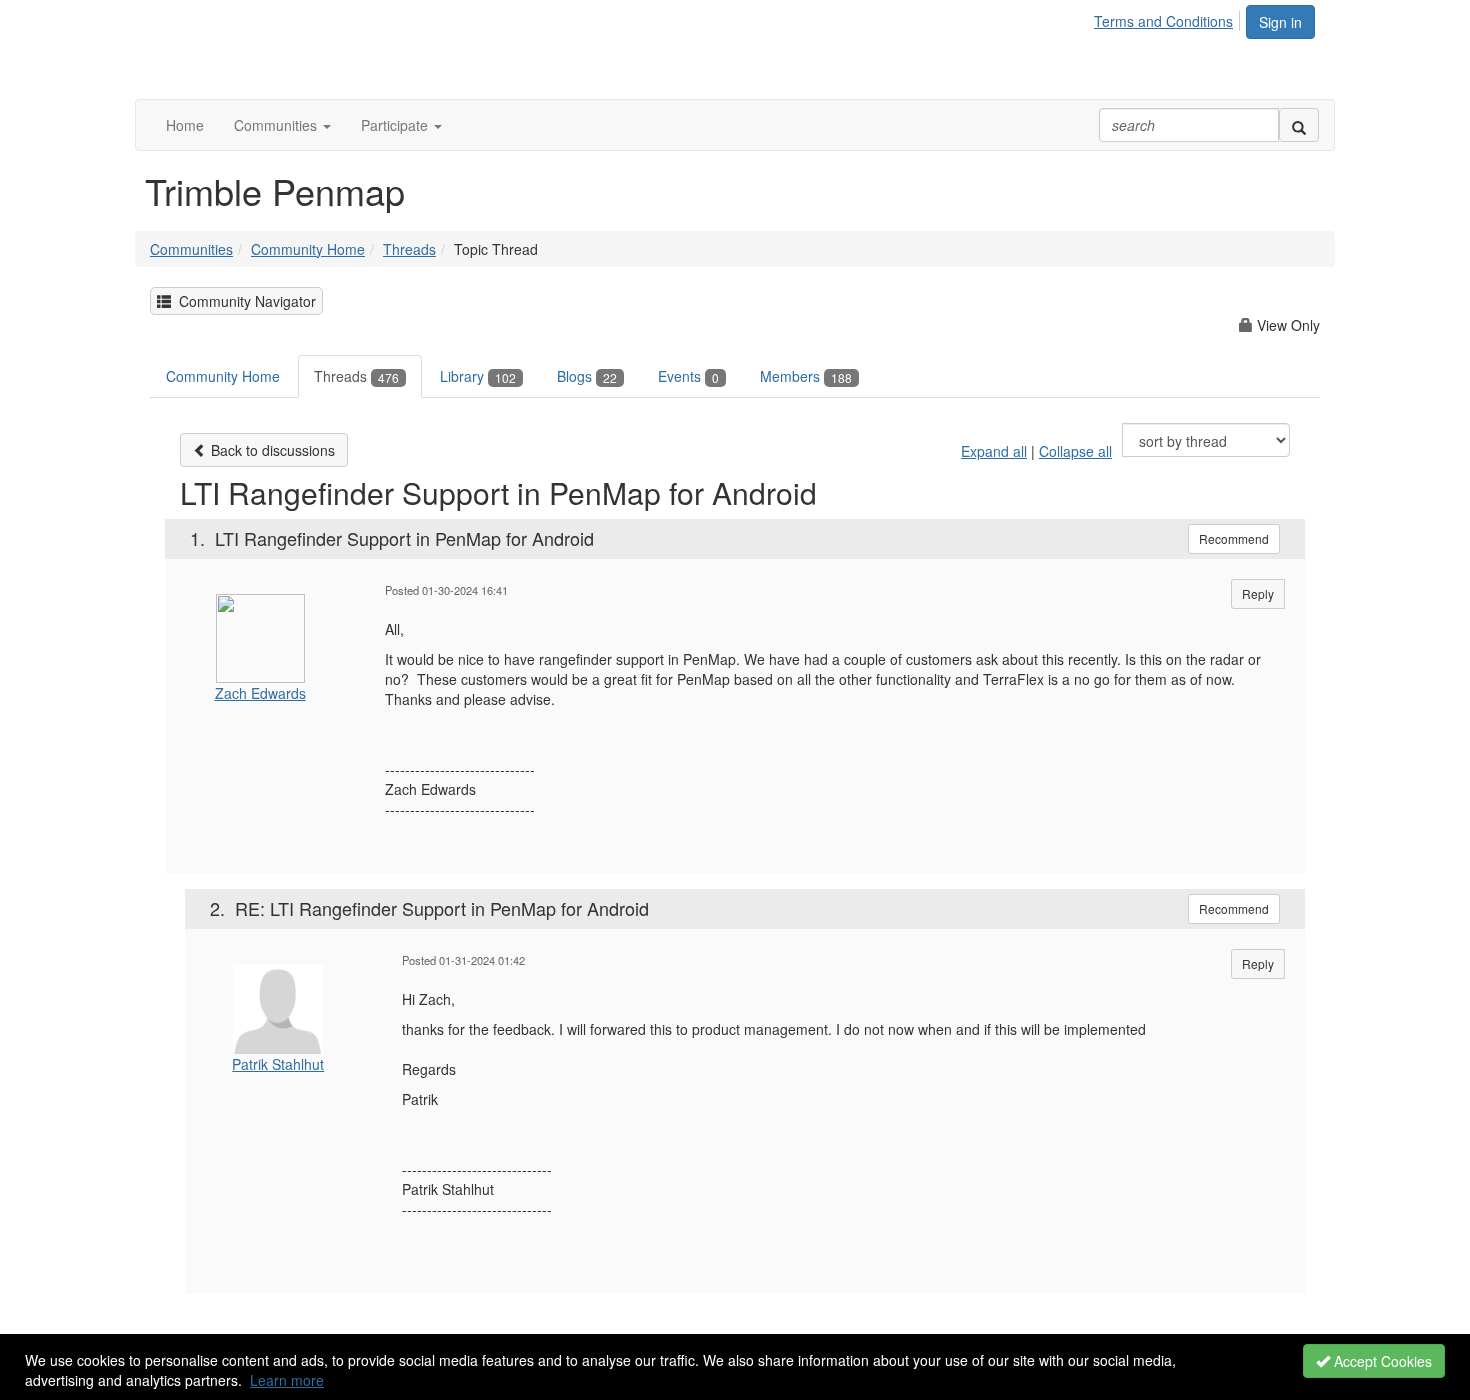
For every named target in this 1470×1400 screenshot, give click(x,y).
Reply (1258, 593)
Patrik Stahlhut (278, 1064)
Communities (191, 249)
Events (688, 376)
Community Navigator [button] (243, 301)
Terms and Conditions (1163, 21)
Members (806, 376)
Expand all (994, 451)
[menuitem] (1169, 18)
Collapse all (1075, 451)
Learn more (287, 1380)
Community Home (308, 249)
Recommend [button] (1234, 538)
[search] (1299, 125)
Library (478, 376)
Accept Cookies (1381, 1361)
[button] (282, 125)
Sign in (1280, 22)
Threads (409, 249)
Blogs (587, 376)
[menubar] (1169, 18)
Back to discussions (271, 450)
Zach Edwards (260, 693)
